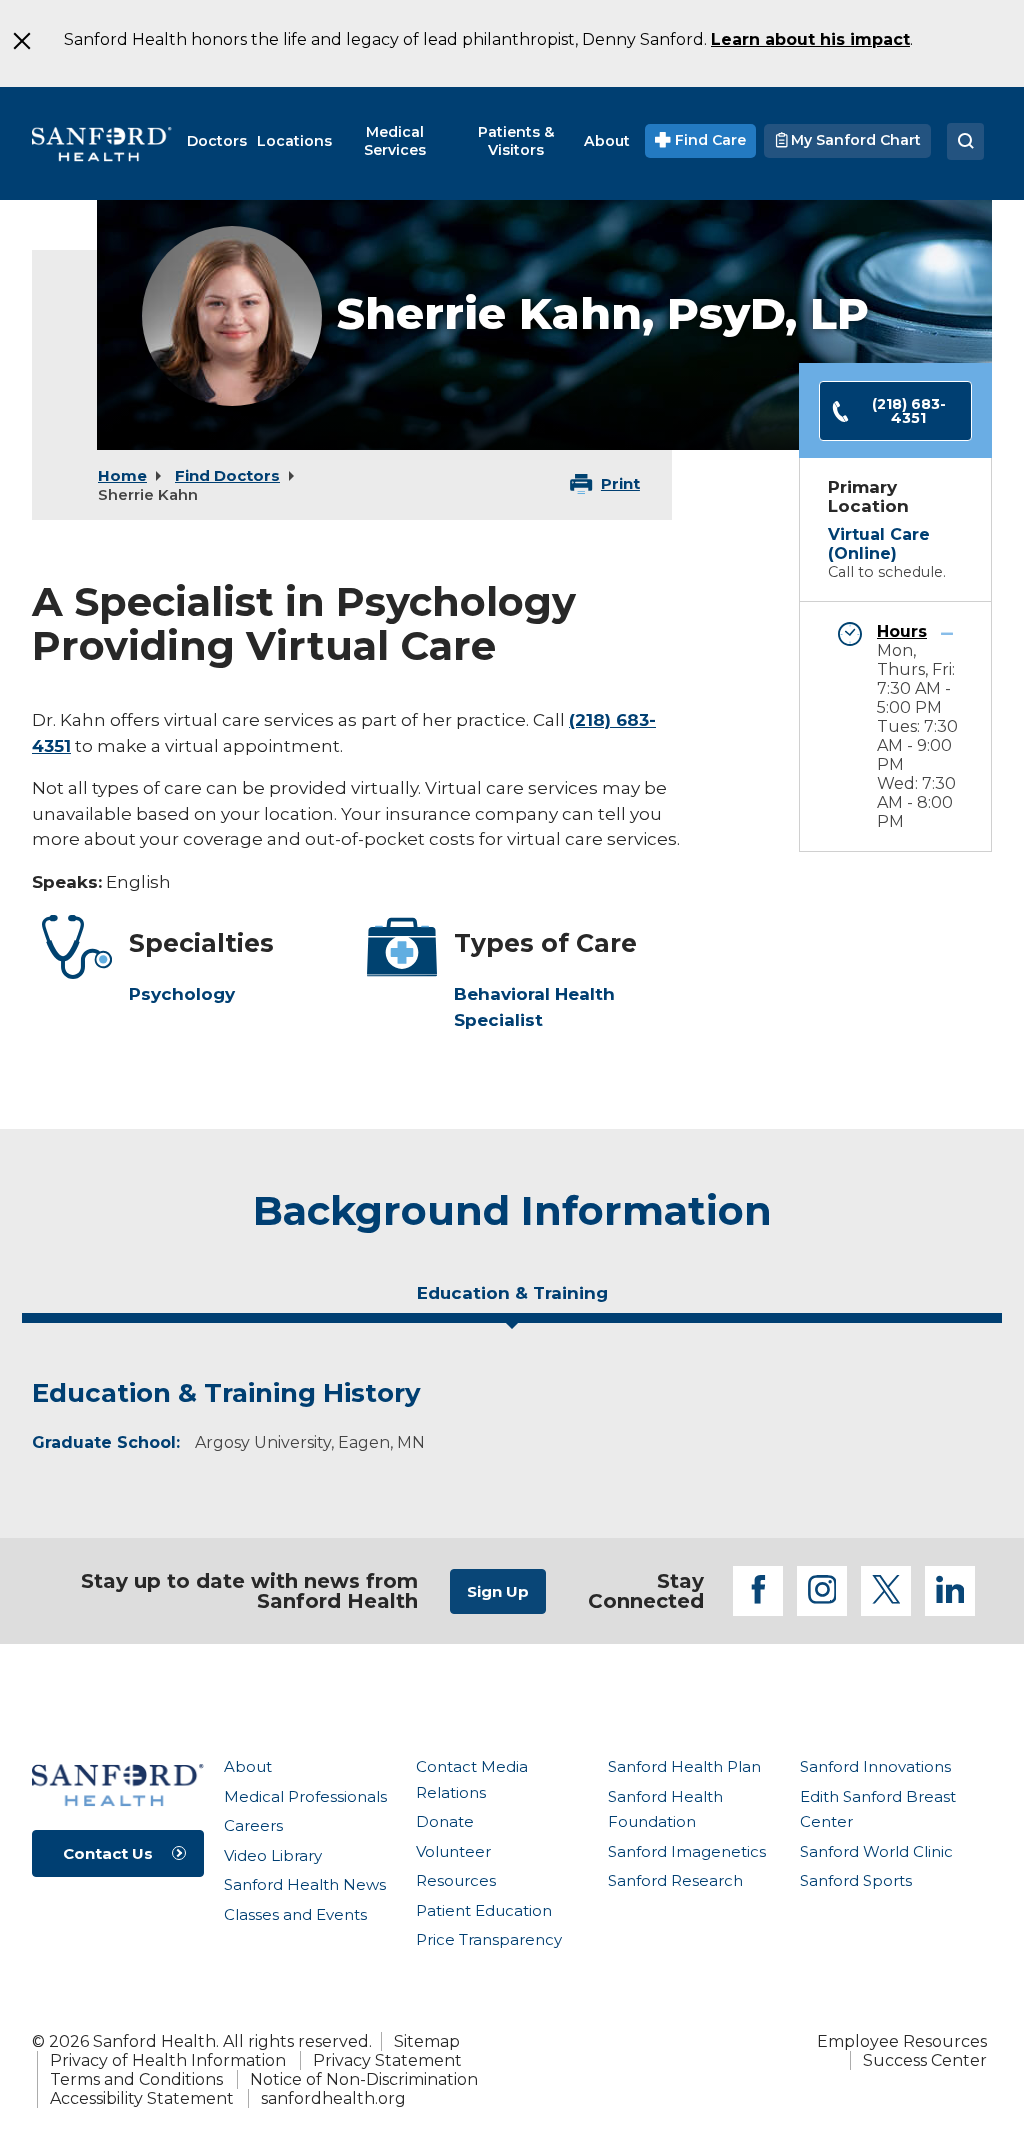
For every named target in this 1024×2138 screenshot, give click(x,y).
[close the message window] (21, 41)
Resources (456, 1880)
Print (620, 483)
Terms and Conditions (136, 2079)
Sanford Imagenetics (687, 1851)
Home (122, 475)
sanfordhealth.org (333, 2098)
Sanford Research (675, 1880)
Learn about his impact (810, 39)
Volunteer (453, 1851)
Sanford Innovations (875, 1766)
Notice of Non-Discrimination (364, 2079)
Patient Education (484, 1910)
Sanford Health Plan (684, 1766)
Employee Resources (902, 2041)
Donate (445, 1821)
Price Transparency (489, 1939)
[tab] (512, 1301)
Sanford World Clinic (876, 1851)
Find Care (708, 140)
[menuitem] (217, 141)
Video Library (273, 1855)
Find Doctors (227, 475)
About (248, 1766)
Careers (253, 1825)
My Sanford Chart (854, 140)
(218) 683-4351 (909, 411)
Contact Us (108, 1853)
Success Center (925, 2060)
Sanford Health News (305, 1884)
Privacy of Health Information (168, 2060)
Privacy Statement (387, 2060)
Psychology (182, 994)
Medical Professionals (305, 1796)
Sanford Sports (856, 1880)
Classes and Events (295, 1914)
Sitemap (427, 2041)
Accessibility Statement (142, 2098)
